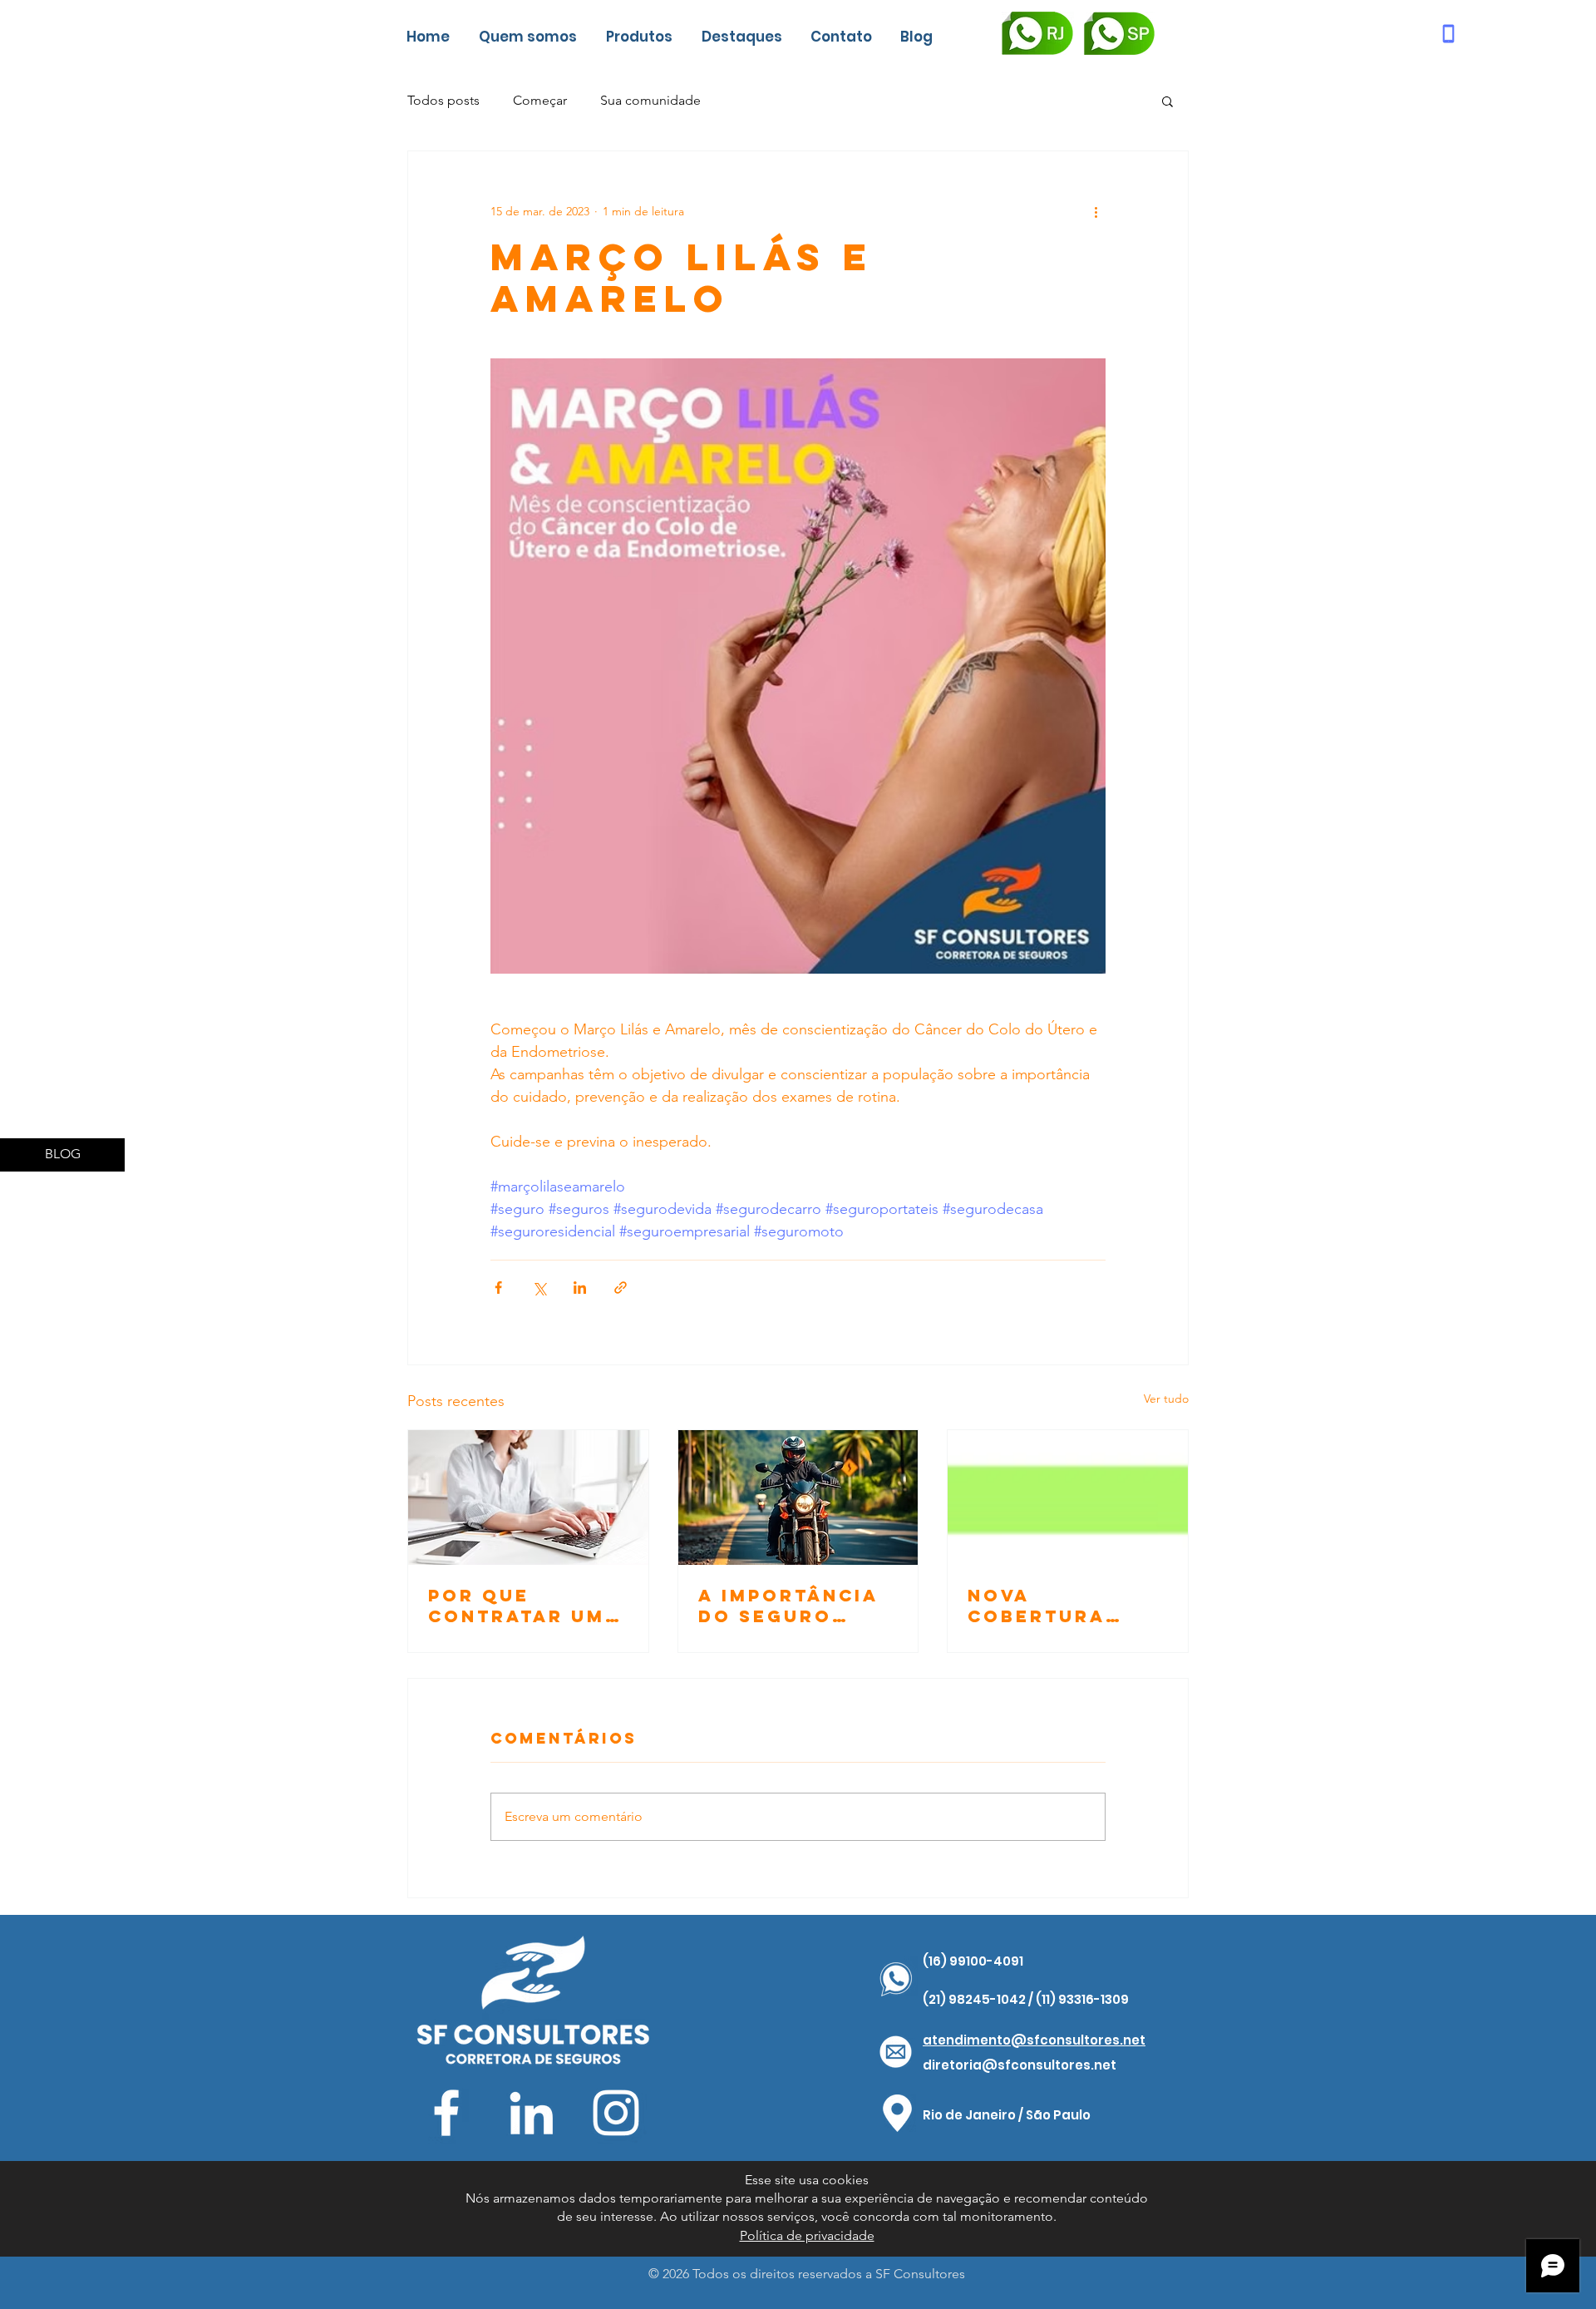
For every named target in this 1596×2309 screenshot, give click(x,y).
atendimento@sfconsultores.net (1034, 2040)
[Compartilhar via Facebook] (498, 1288)
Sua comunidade (650, 100)
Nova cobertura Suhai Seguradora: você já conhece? (1050, 1606)
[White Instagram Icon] (616, 2113)
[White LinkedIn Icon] (531, 2113)
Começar (540, 100)
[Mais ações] (1096, 211)
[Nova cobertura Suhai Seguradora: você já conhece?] (1068, 1497)
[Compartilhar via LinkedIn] (580, 1288)
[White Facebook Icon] (446, 2113)
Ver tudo (1166, 1399)
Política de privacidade (807, 2235)
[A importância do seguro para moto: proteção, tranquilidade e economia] (798, 1497)
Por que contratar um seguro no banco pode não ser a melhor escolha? (517, 1606)
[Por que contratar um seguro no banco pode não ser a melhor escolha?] (528, 1497)
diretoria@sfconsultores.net (1020, 2065)
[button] (1167, 101)
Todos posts (443, 100)
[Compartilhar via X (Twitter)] (539, 1288)
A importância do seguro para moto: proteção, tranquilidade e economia (791, 1606)
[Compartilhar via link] (621, 1288)
